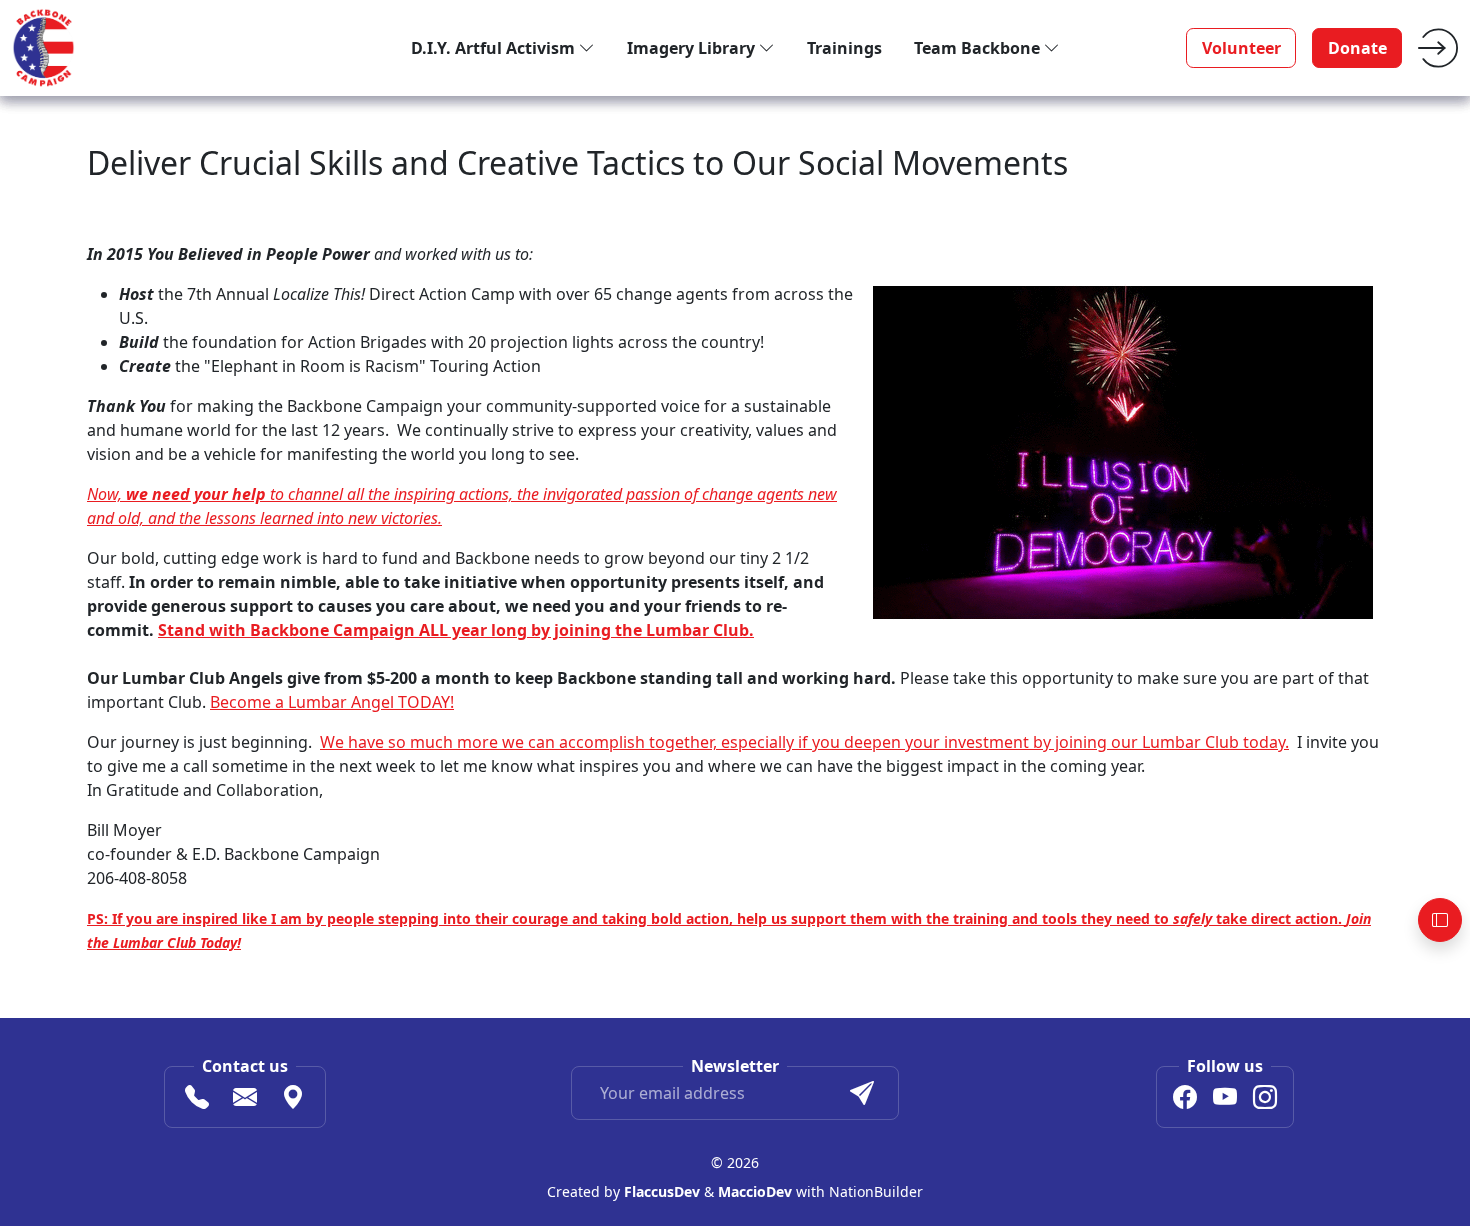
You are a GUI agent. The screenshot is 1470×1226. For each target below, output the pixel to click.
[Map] (293, 1100)
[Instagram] (1265, 1100)
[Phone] (197, 1100)
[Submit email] (862, 1093)
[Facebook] (1185, 1100)
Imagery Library (693, 48)
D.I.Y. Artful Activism (495, 48)
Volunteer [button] (1241, 48)
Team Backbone (979, 48)
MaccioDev (755, 1191)
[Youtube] (1225, 1100)
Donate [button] (1357, 48)
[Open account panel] (1440, 920)
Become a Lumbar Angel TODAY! (332, 702)
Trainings (844, 48)
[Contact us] (245, 1100)
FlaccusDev (662, 1191)
